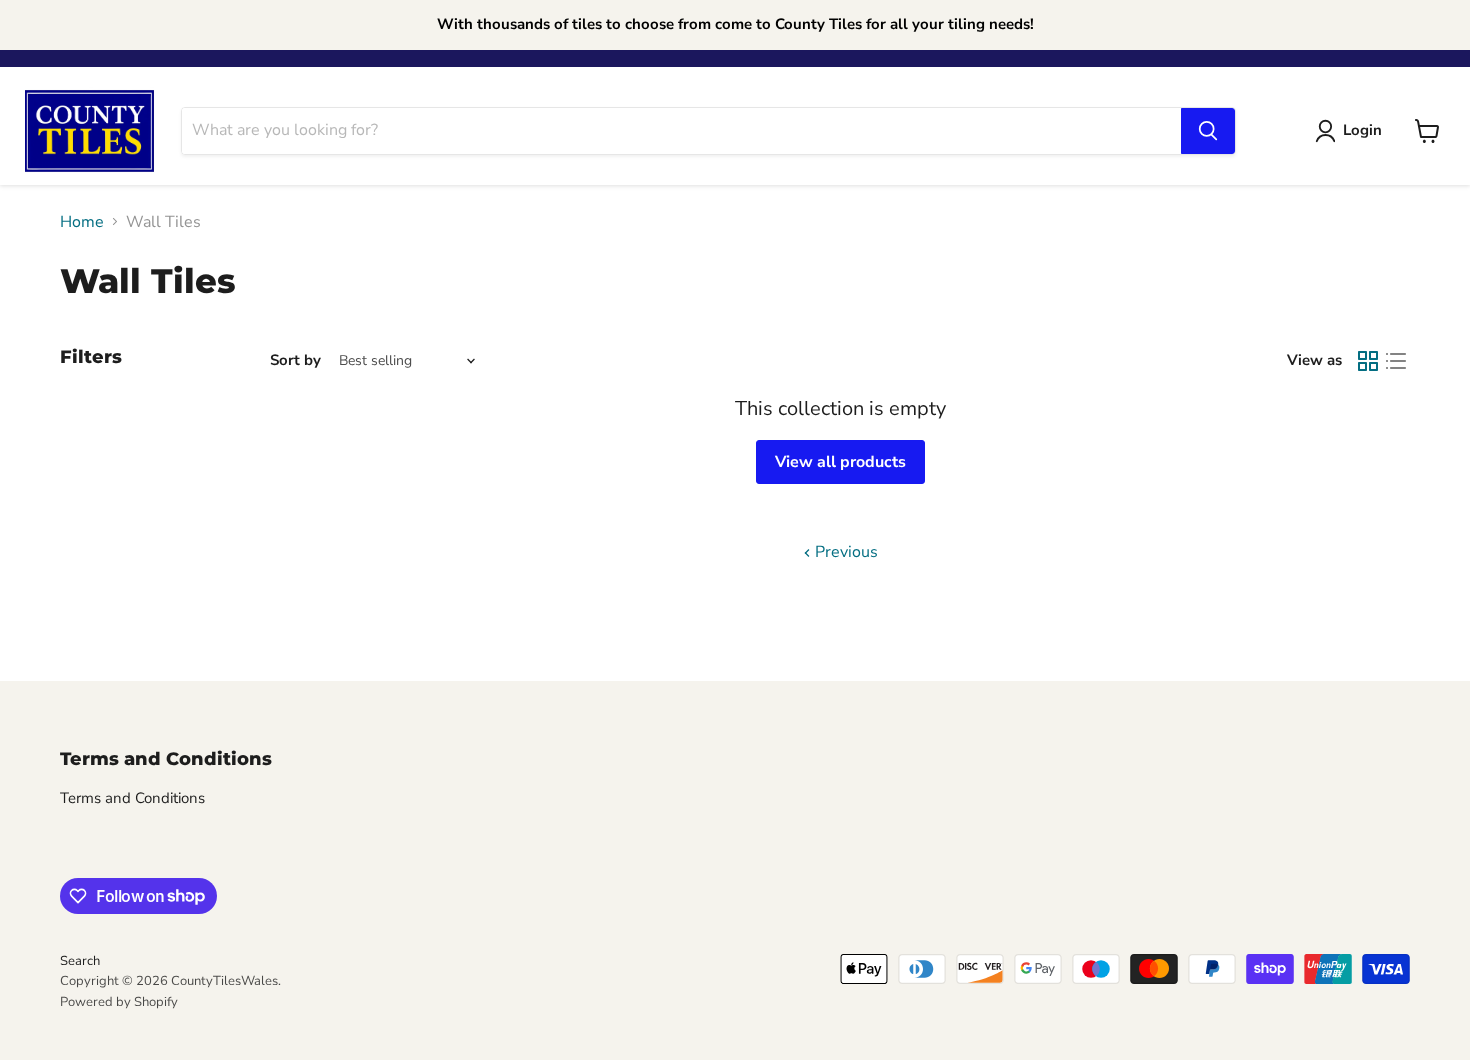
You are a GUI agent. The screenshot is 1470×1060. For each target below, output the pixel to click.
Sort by (295, 360)
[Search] (1208, 131)
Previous (844, 552)
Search (80, 961)
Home (82, 222)
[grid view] (1368, 361)
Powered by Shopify (119, 1002)
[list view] (1396, 361)
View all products (840, 462)
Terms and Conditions (132, 798)
